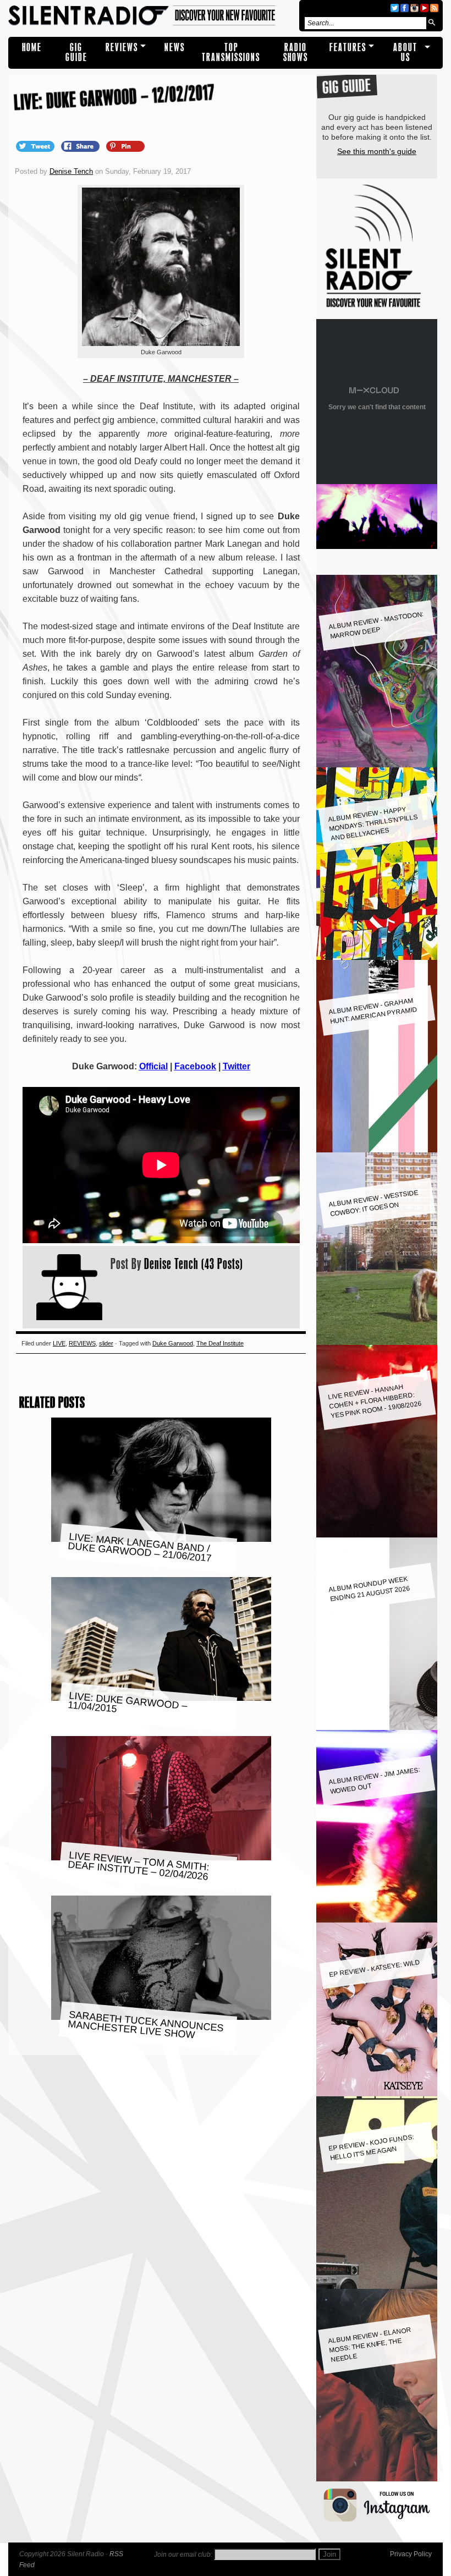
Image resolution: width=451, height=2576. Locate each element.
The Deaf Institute (220, 1343)
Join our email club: (183, 2555)
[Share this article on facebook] (81, 146)
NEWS (175, 48)
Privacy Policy (411, 2554)
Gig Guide (76, 53)
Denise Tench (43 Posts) (194, 1264)
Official (153, 1066)
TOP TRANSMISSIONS (231, 53)
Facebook (195, 1066)
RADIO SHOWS (296, 53)
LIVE (59, 1343)
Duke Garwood (173, 1343)
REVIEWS (122, 48)
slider (106, 1343)
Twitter (237, 1066)
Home (32, 48)
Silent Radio (152, 16)
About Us (405, 53)
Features (348, 48)
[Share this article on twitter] (36, 146)
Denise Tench (71, 171)
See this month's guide (377, 151)
